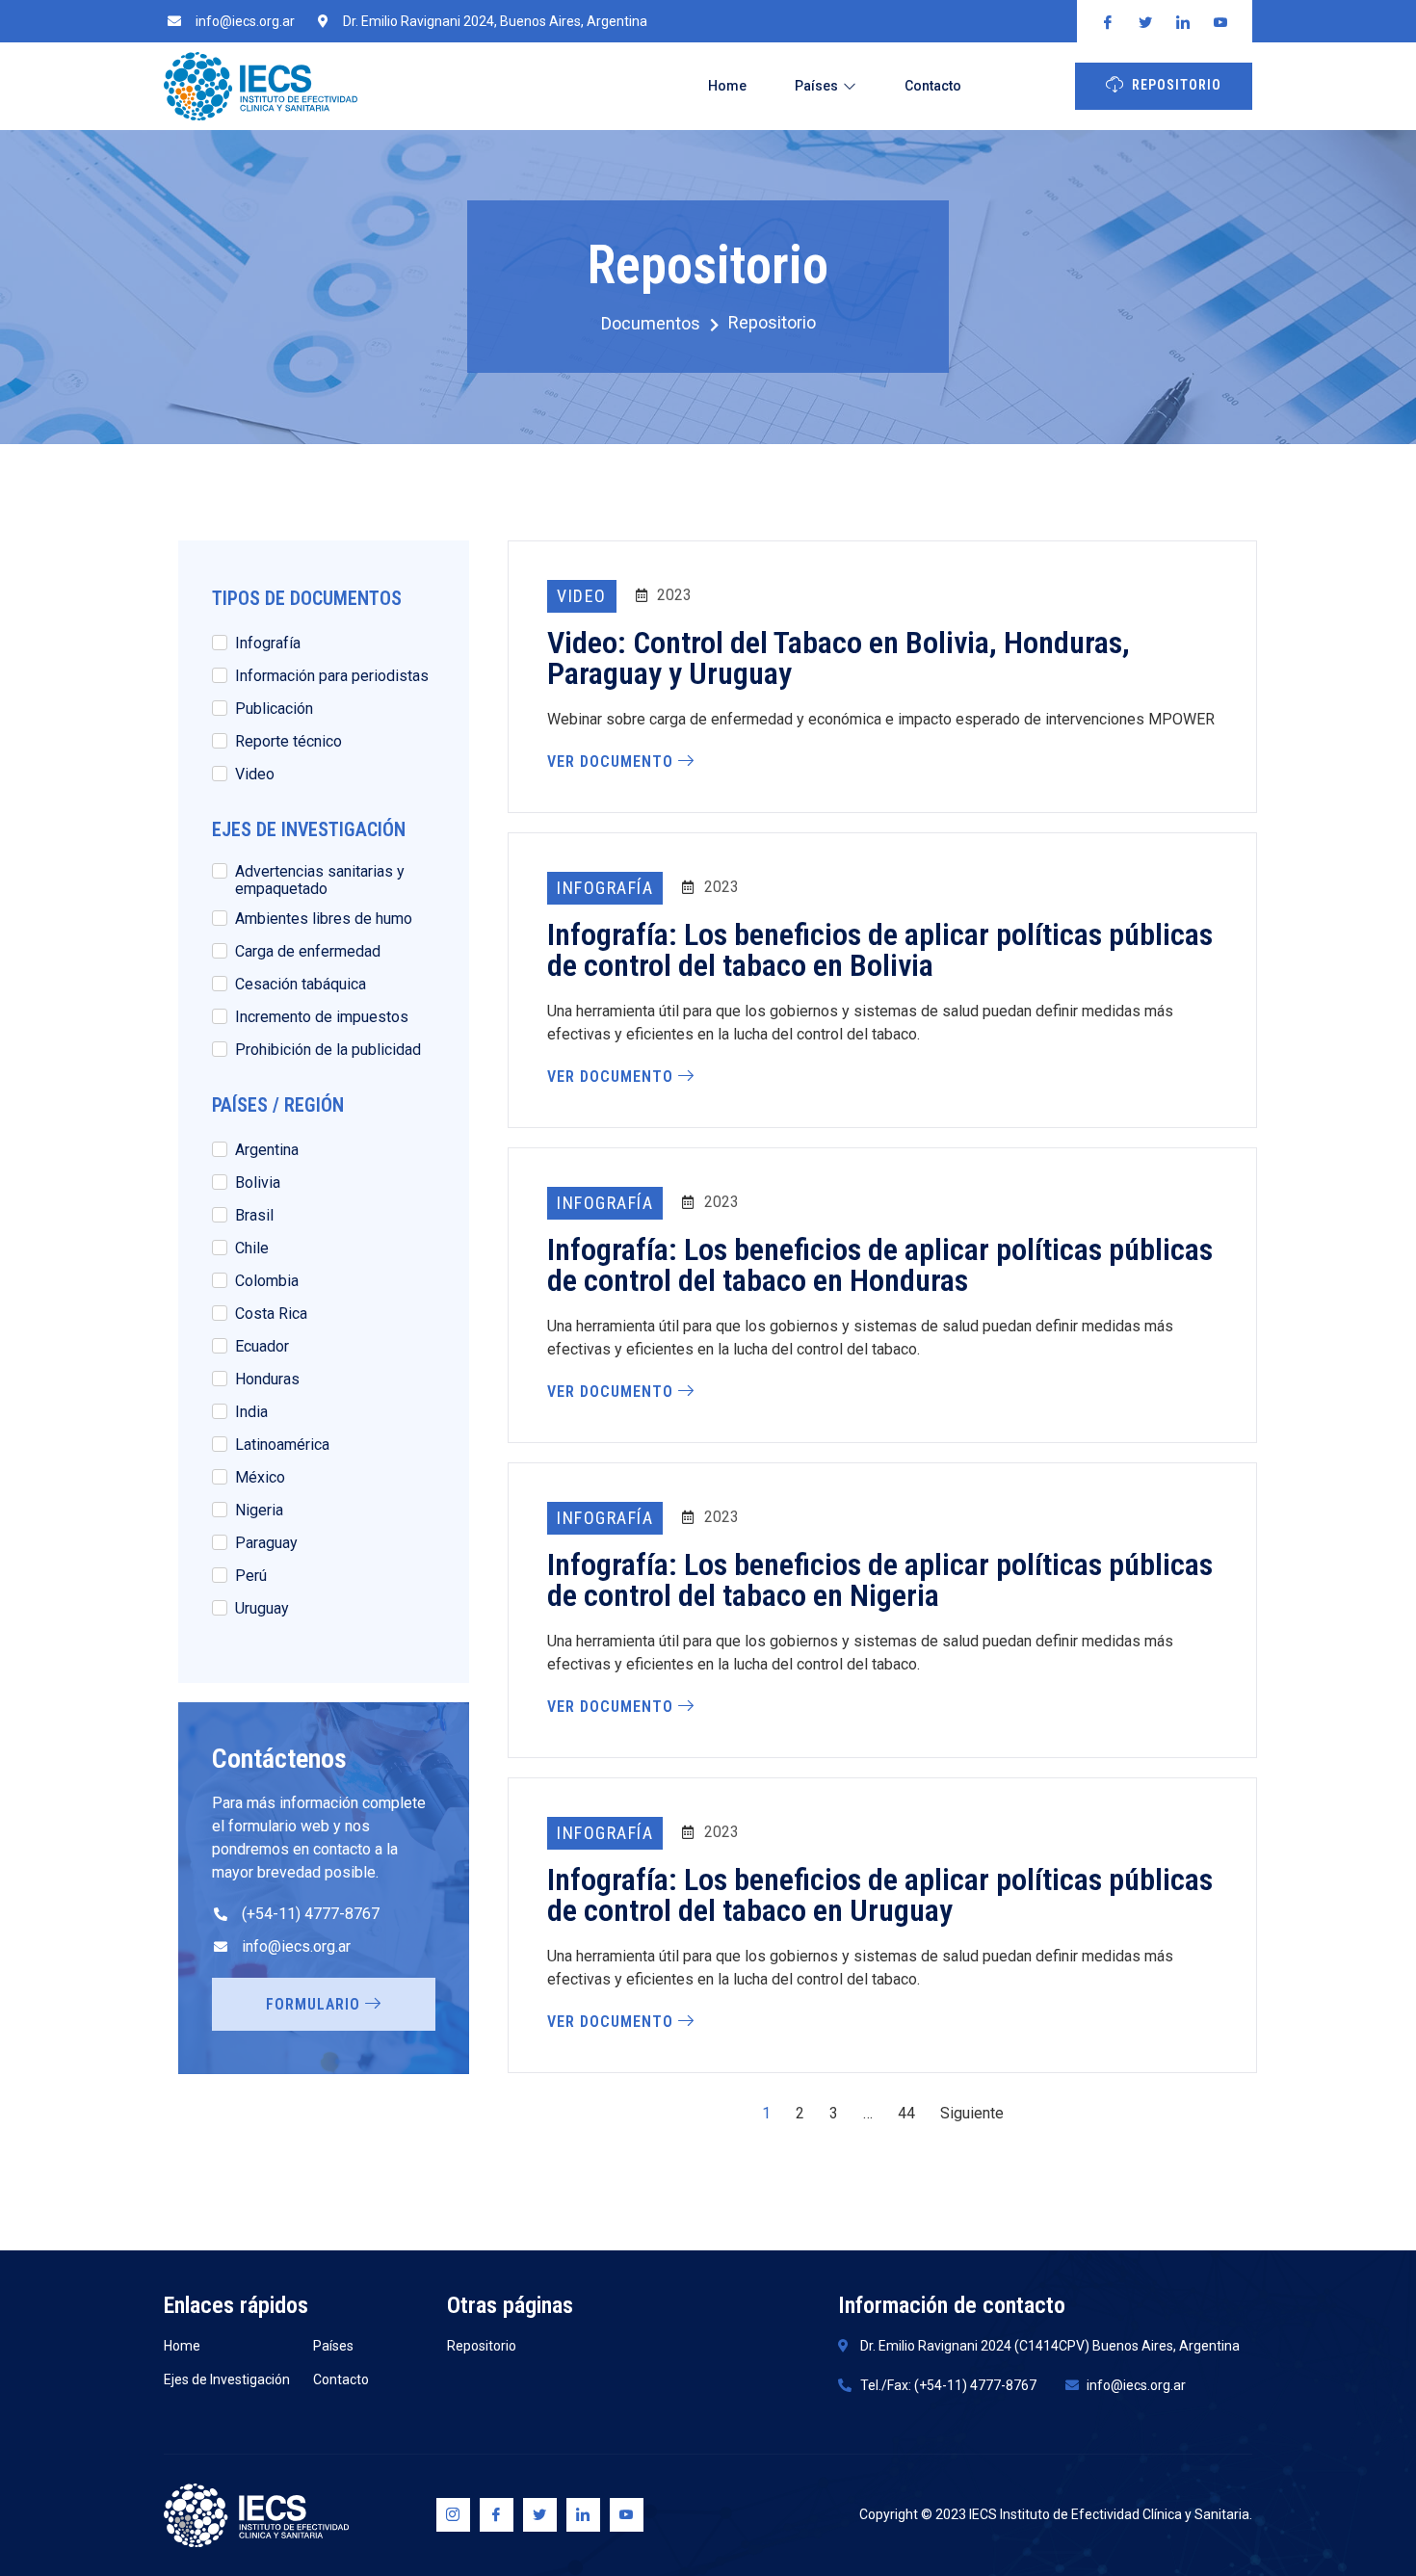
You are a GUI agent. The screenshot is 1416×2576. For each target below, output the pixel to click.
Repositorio (1177, 85)
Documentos (651, 324)
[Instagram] (453, 2515)
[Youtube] (627, 2515)
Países (816, 86)
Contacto (933, 86)
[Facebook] (497, 2515)
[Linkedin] (583, 2515)
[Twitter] (540, 2515)
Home (727, 86)
